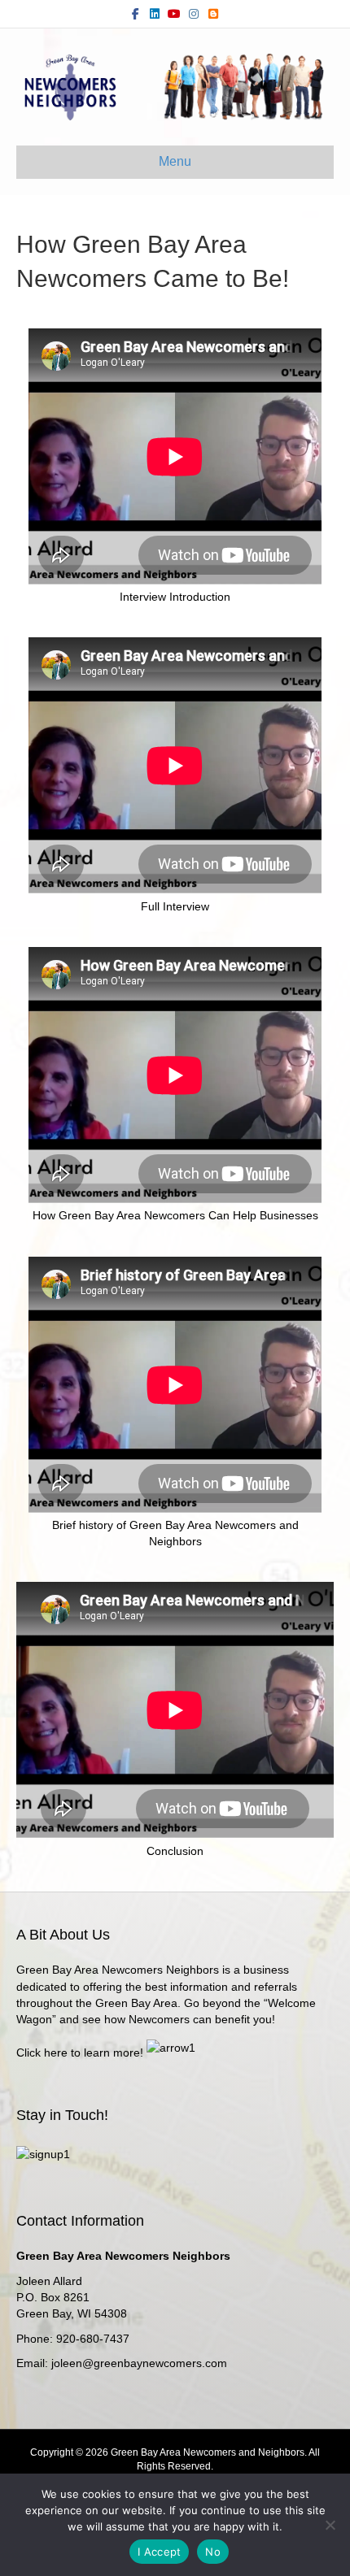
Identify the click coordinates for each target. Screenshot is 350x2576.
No (213, 2552)
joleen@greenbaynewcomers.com (139, 2363)
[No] (330, 2525)
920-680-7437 (93, 2339)
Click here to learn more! (80, 2053)
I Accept (159, 2552)
